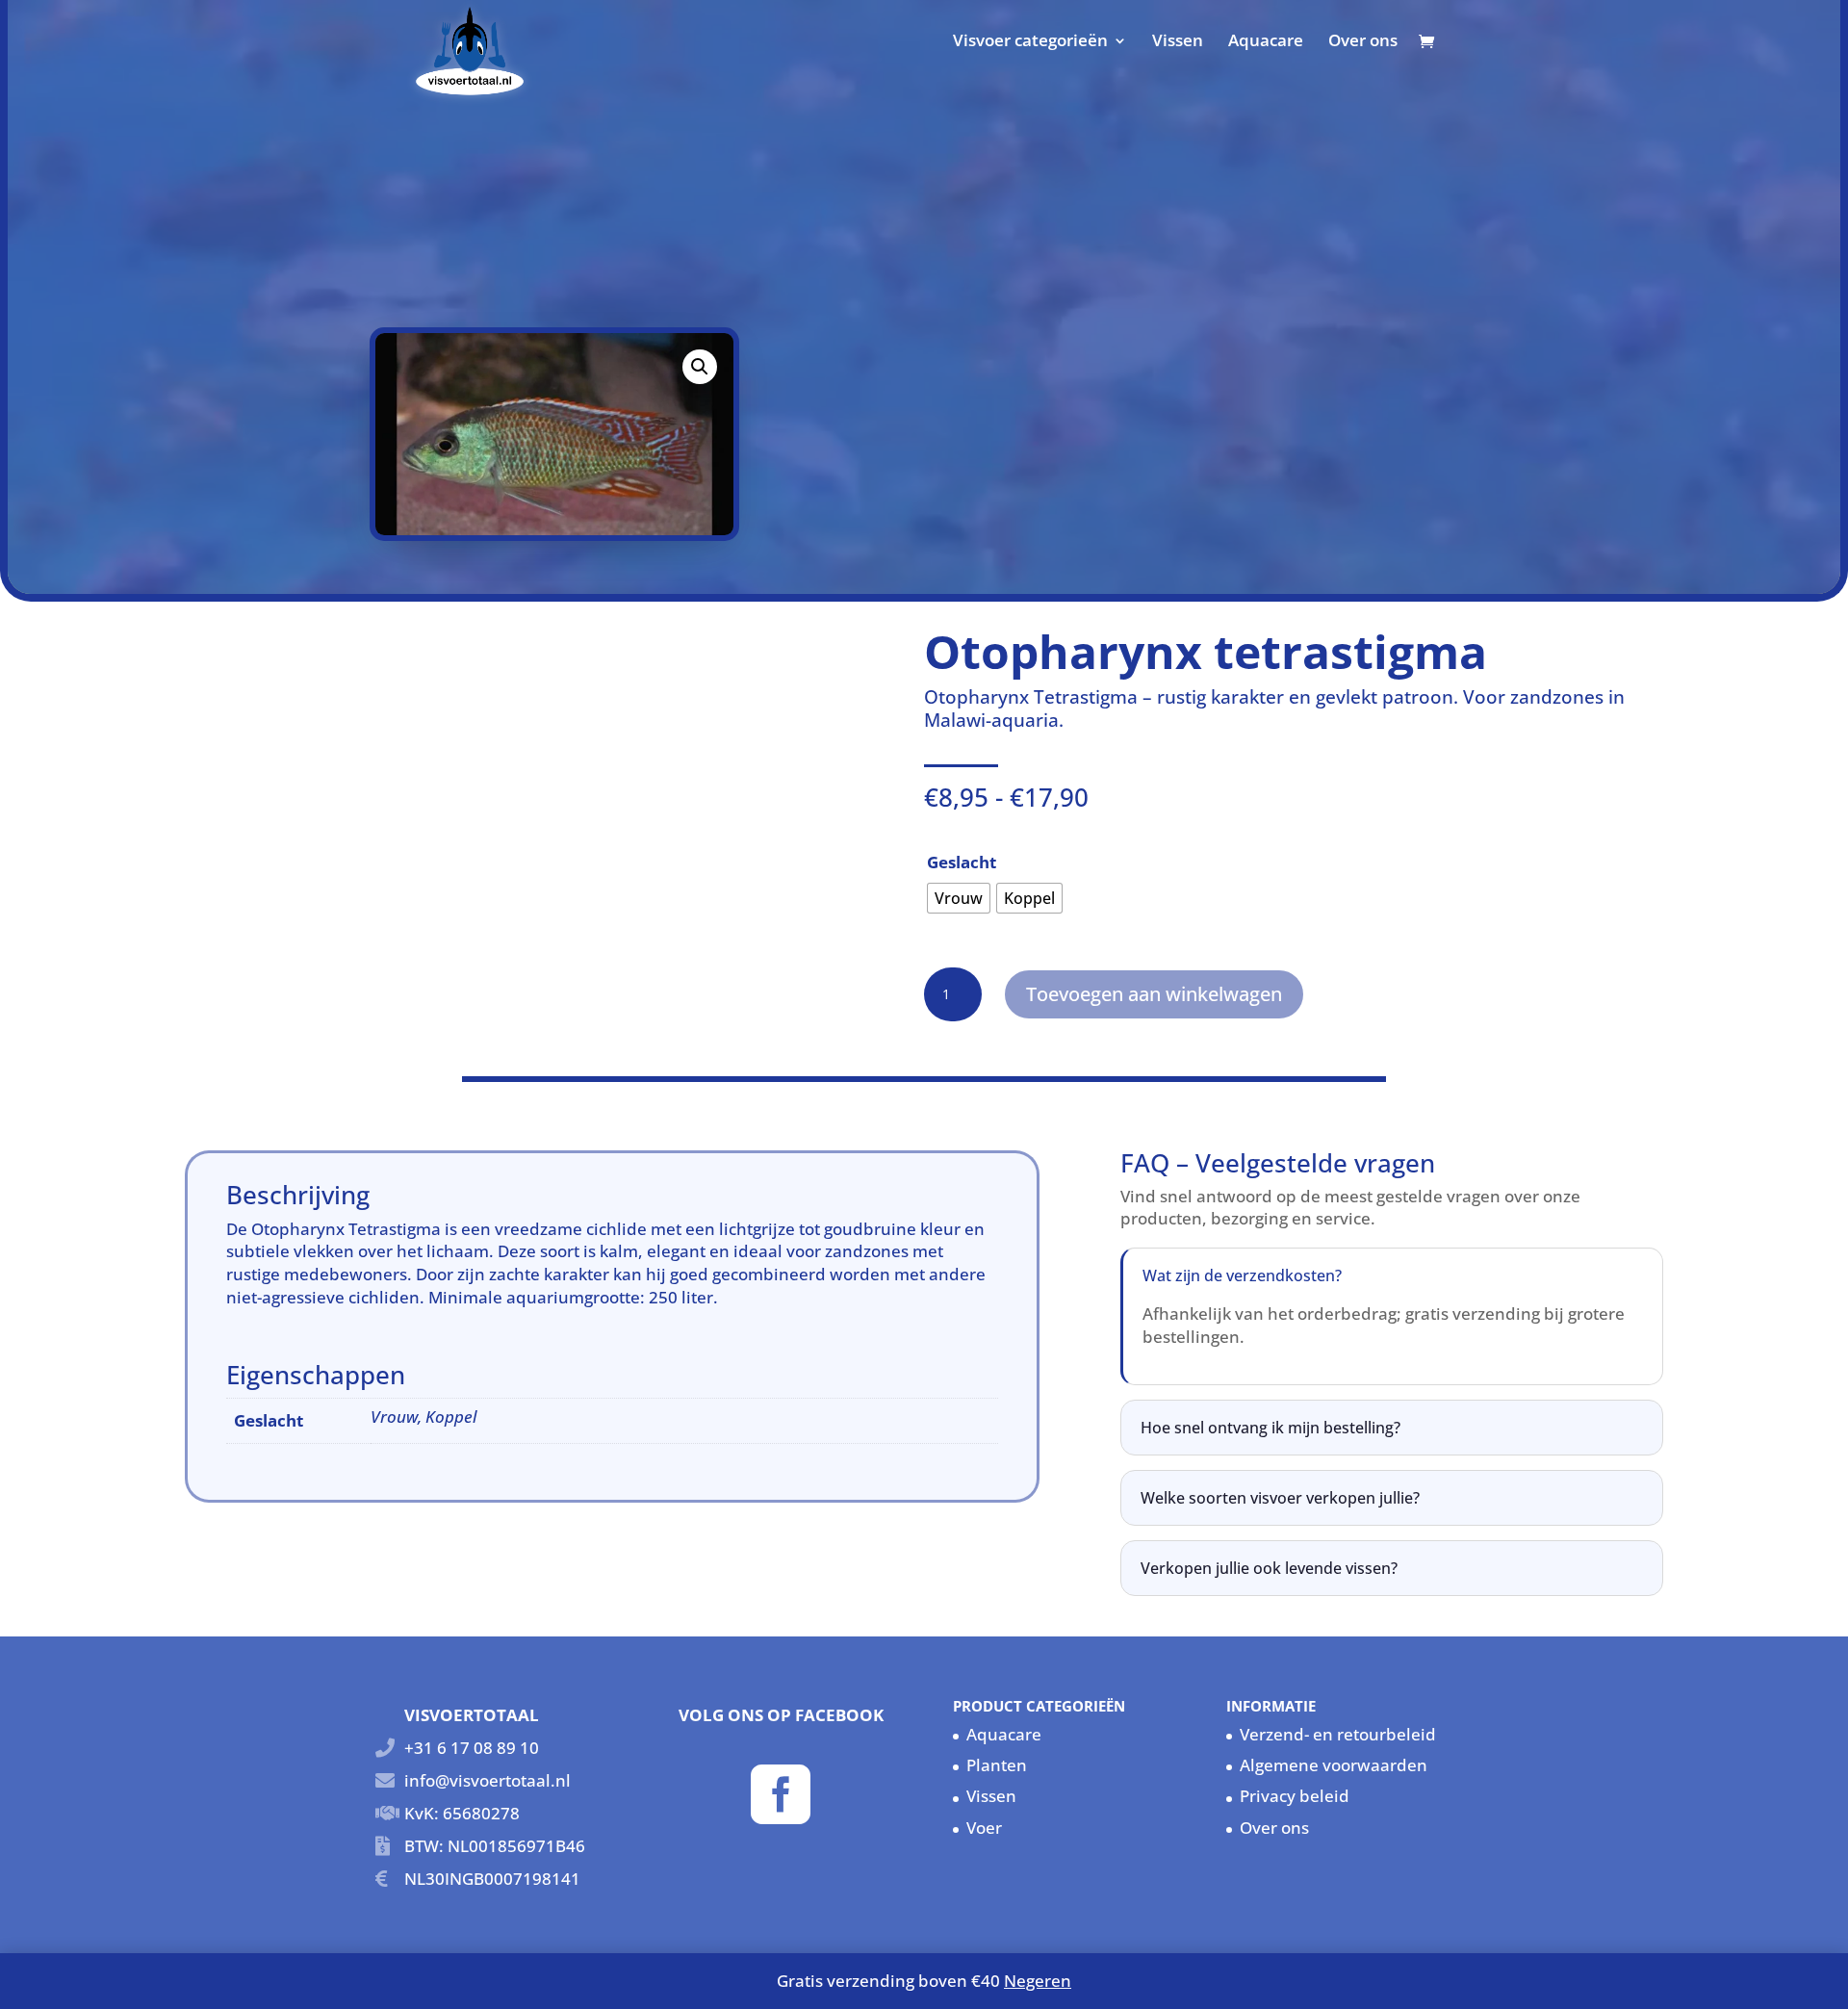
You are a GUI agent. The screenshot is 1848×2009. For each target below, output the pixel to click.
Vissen (1178, 42)
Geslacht (962, 862)
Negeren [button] (1038, 1981)
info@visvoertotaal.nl (488, 1780)
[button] (700, 367)
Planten (997, 1765)
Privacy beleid (1295, 1796)
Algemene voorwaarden (1334, 1765)
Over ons (1363, 42)
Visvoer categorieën (1030, 42)
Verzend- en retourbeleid (1338, 1734)
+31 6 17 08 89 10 (472, 1748)
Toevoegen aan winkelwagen (1154, 994)
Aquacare (1266, 42)
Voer (984, 1828)
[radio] (959, 898)
